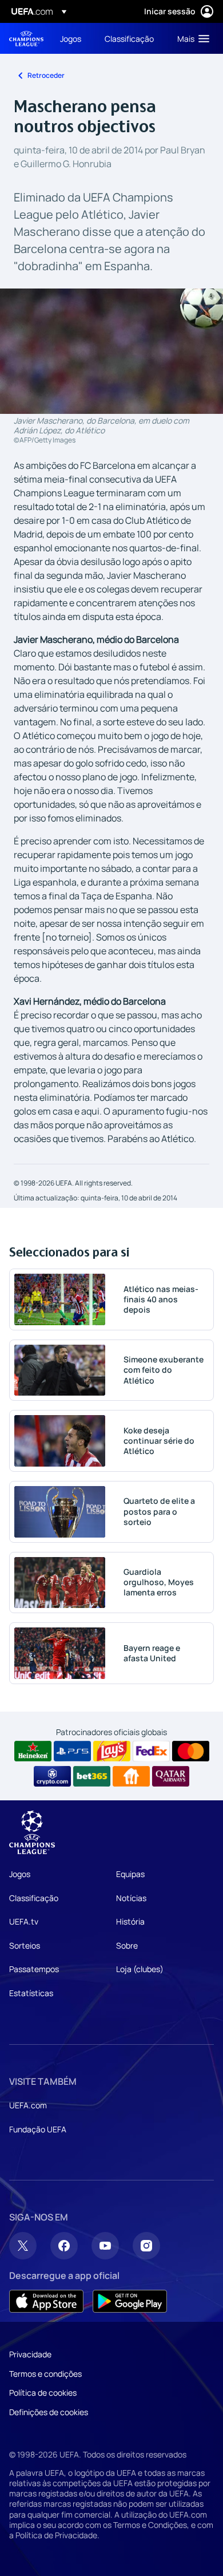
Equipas (130, 1874)
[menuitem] (73, 38)
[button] (191, 38)
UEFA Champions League (26, 39)
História (130, 1921)
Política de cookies (43, 2393)
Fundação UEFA (38, 2129)
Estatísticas (31, 1993)
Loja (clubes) (140, 1969)
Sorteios (25, 1945)
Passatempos (34, 1969)
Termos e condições (45, 2374)
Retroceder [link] (46, 75)
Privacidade (30, 2354)
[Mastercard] (191, 1751)
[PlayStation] (72, 1751)
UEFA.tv (24, 1921)
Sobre (127, 1945)
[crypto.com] (52, 1776)
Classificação (34, 1898)
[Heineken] (33, 1751)
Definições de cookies (49, 2412)
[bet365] (92, 1776)
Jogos (20, 1874)
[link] (71, 38)
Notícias (131, 1898)
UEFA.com (28, 2105)
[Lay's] (112, 1751)
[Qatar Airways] (171, 1776)
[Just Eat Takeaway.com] (131, 1776)
